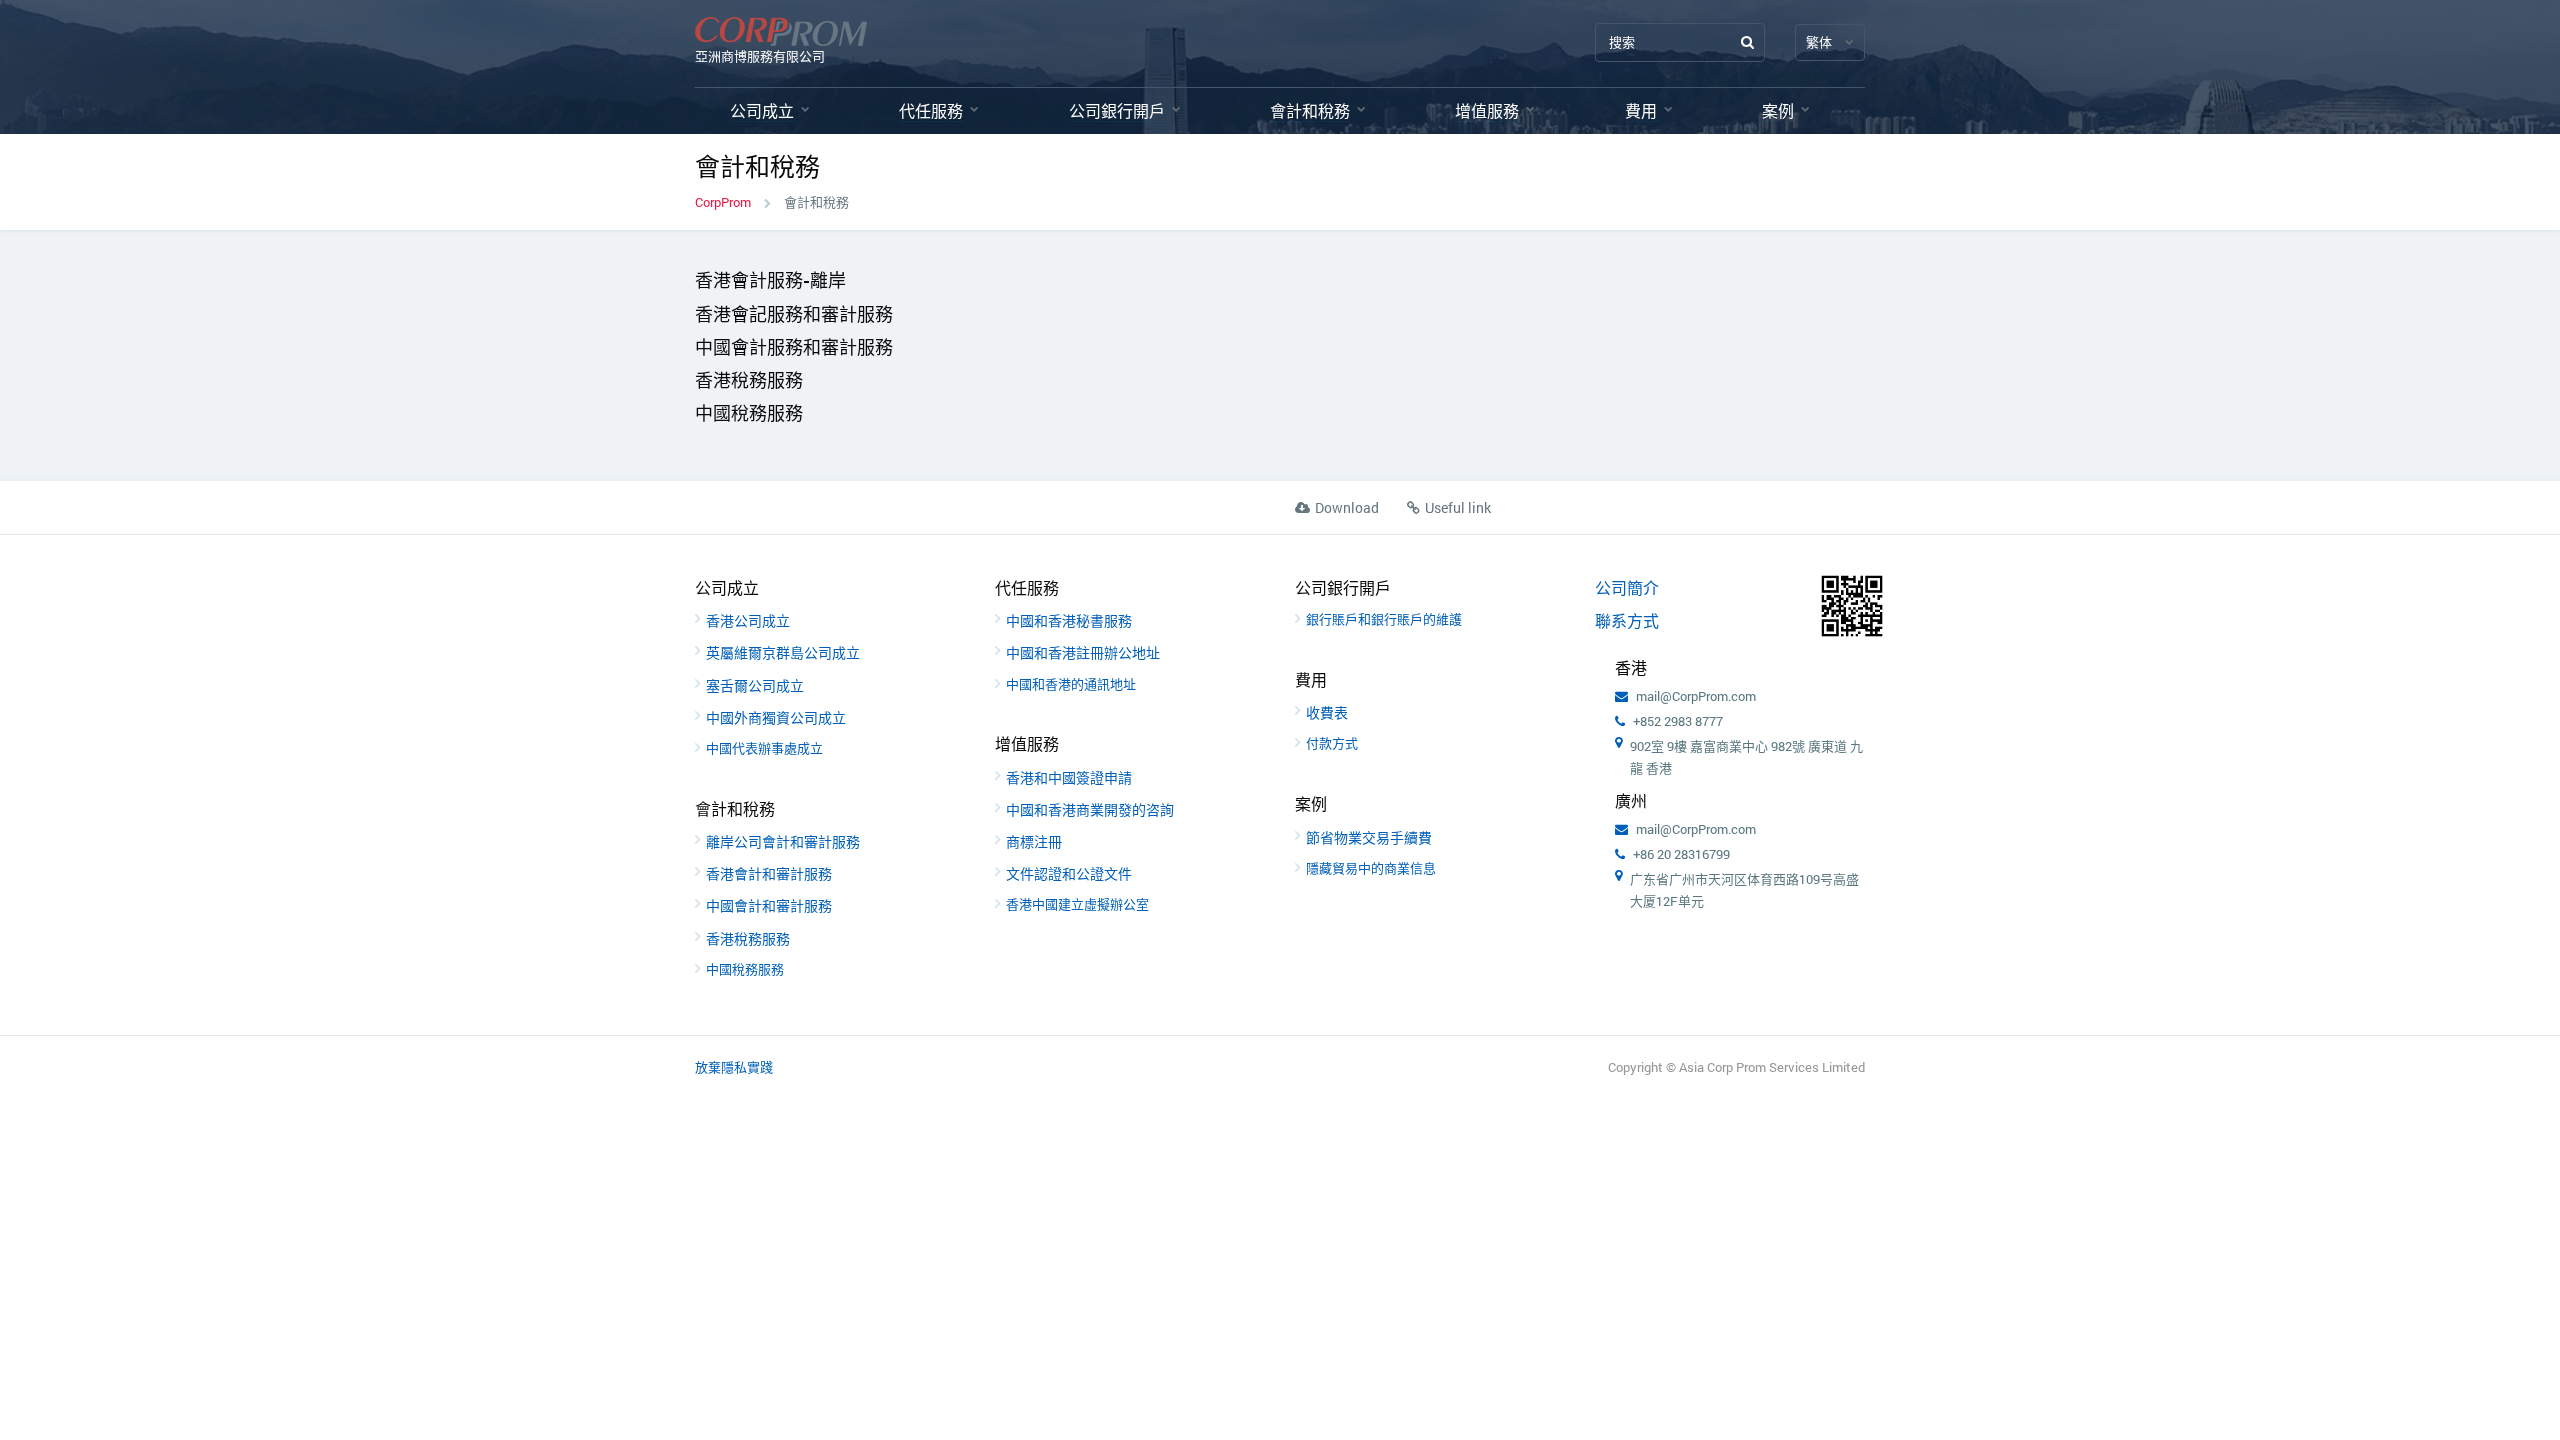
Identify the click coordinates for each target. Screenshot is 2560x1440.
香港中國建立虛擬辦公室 (1077, 904)
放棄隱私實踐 (734, 1067)
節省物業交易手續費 (1369, 837)
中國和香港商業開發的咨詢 (1090, 809)
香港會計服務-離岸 (770, 280)
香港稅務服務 (749, 380)
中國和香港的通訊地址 (1071, 684)
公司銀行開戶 (1117, 110)
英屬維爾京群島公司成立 (783, 652)
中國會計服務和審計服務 (794, 347)
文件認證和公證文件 (1069, 873)
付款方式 (1332, 743)
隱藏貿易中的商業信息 (1371, 868)
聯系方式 (1627, 620)
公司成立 (762, 110)
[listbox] (1830, 42)
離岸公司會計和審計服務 (783, 841)
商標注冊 (1034, 841)
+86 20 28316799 (1681, 854)
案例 (1778, 110)
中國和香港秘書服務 (1069, 620)
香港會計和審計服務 (769, 873)
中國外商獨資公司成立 (776, 717)
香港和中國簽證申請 (1069, 777)
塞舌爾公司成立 (755, 685)
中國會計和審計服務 (769, 905)
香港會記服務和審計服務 (794, 314)
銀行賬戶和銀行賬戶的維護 (1384, 619)
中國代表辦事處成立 (764, 748)
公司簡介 (1627, 587)
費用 (1641, 110)
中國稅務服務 (749, 413)
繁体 (1819, 42)
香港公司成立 (748, 620)
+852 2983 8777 (1678, 721)
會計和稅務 (1310, 110)
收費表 (1327, 712)
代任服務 (931, 110)
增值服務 (1487, 110)
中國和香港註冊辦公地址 (1083, 652)
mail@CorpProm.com (1696, 696)
